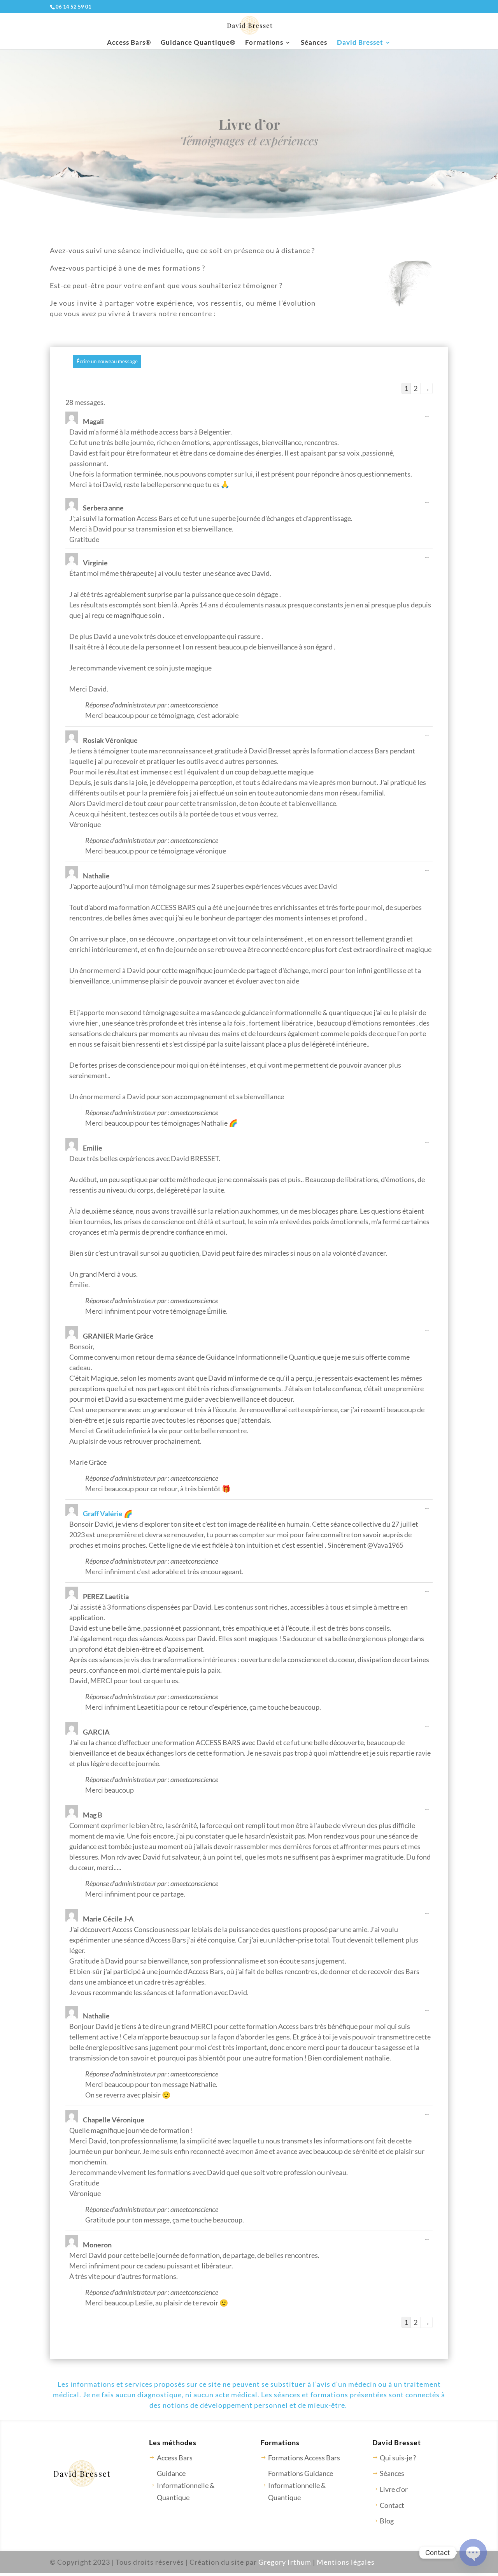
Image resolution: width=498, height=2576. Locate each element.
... (429, 416)
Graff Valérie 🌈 (108, 1513)
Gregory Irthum (285, 2562)
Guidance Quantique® (198, 43)
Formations (264, 43)
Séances (314, 43)
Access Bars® (129, 43)
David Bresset (360, 43)
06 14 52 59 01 (74, 7)
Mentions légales (346, 2562)
